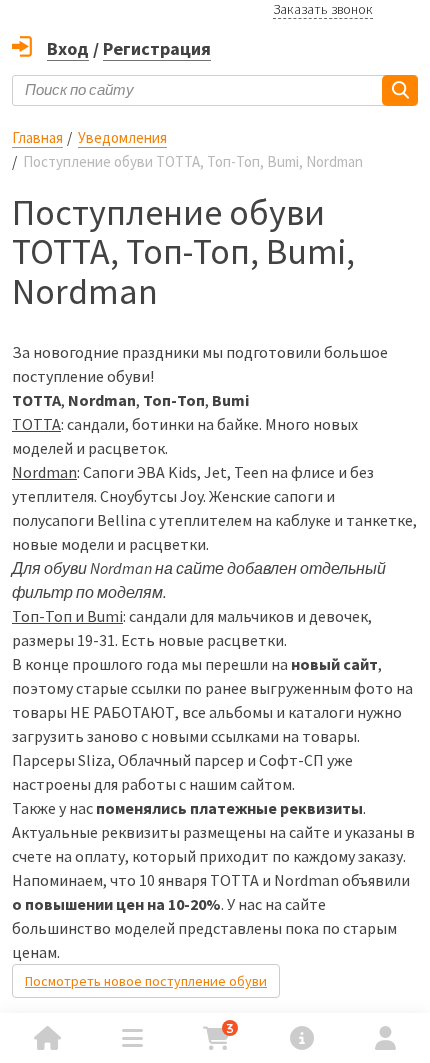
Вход (68, 48)
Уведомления (122, 137)
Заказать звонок (323, 9)
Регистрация (157, 48)
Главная (37, 137)
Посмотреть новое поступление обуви (146, 981)
